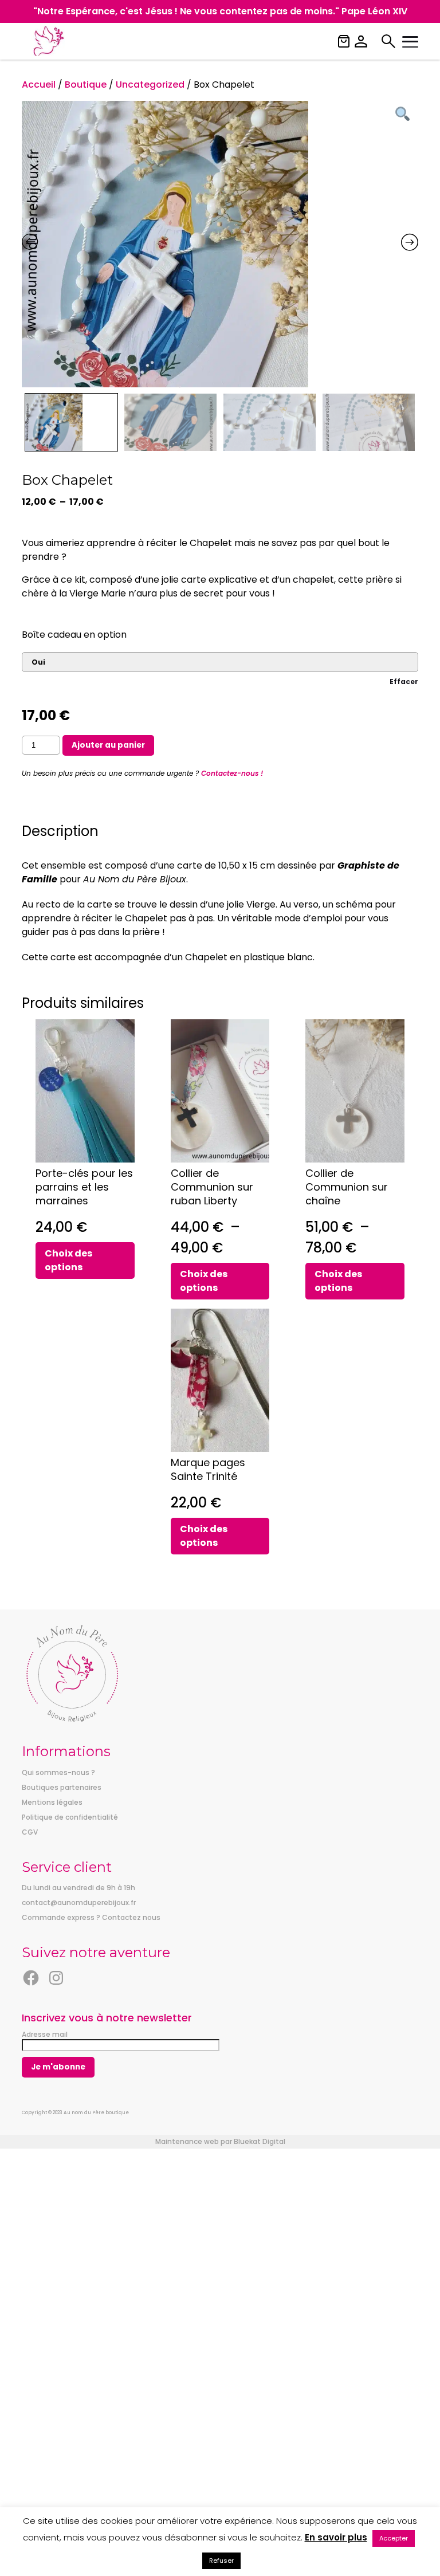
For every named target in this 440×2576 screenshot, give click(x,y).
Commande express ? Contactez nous (91, 1917)
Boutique (86, 85)
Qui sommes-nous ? (58, 1772)
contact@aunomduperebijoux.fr (79, 1902)
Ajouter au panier (108, 745)
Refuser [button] (221, 2561)
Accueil (39, 85)
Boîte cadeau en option (74, 635)
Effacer (404, 682)
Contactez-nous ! (232, 773)
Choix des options (68, 1260)
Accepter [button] (394, 2538)
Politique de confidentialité (70, 1817)
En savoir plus (336, 2537)
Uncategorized (150, 85)
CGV (30, 1832)
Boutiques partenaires (62, 1787)
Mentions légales (52, 1802)
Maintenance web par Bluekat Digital (220, 2141)
